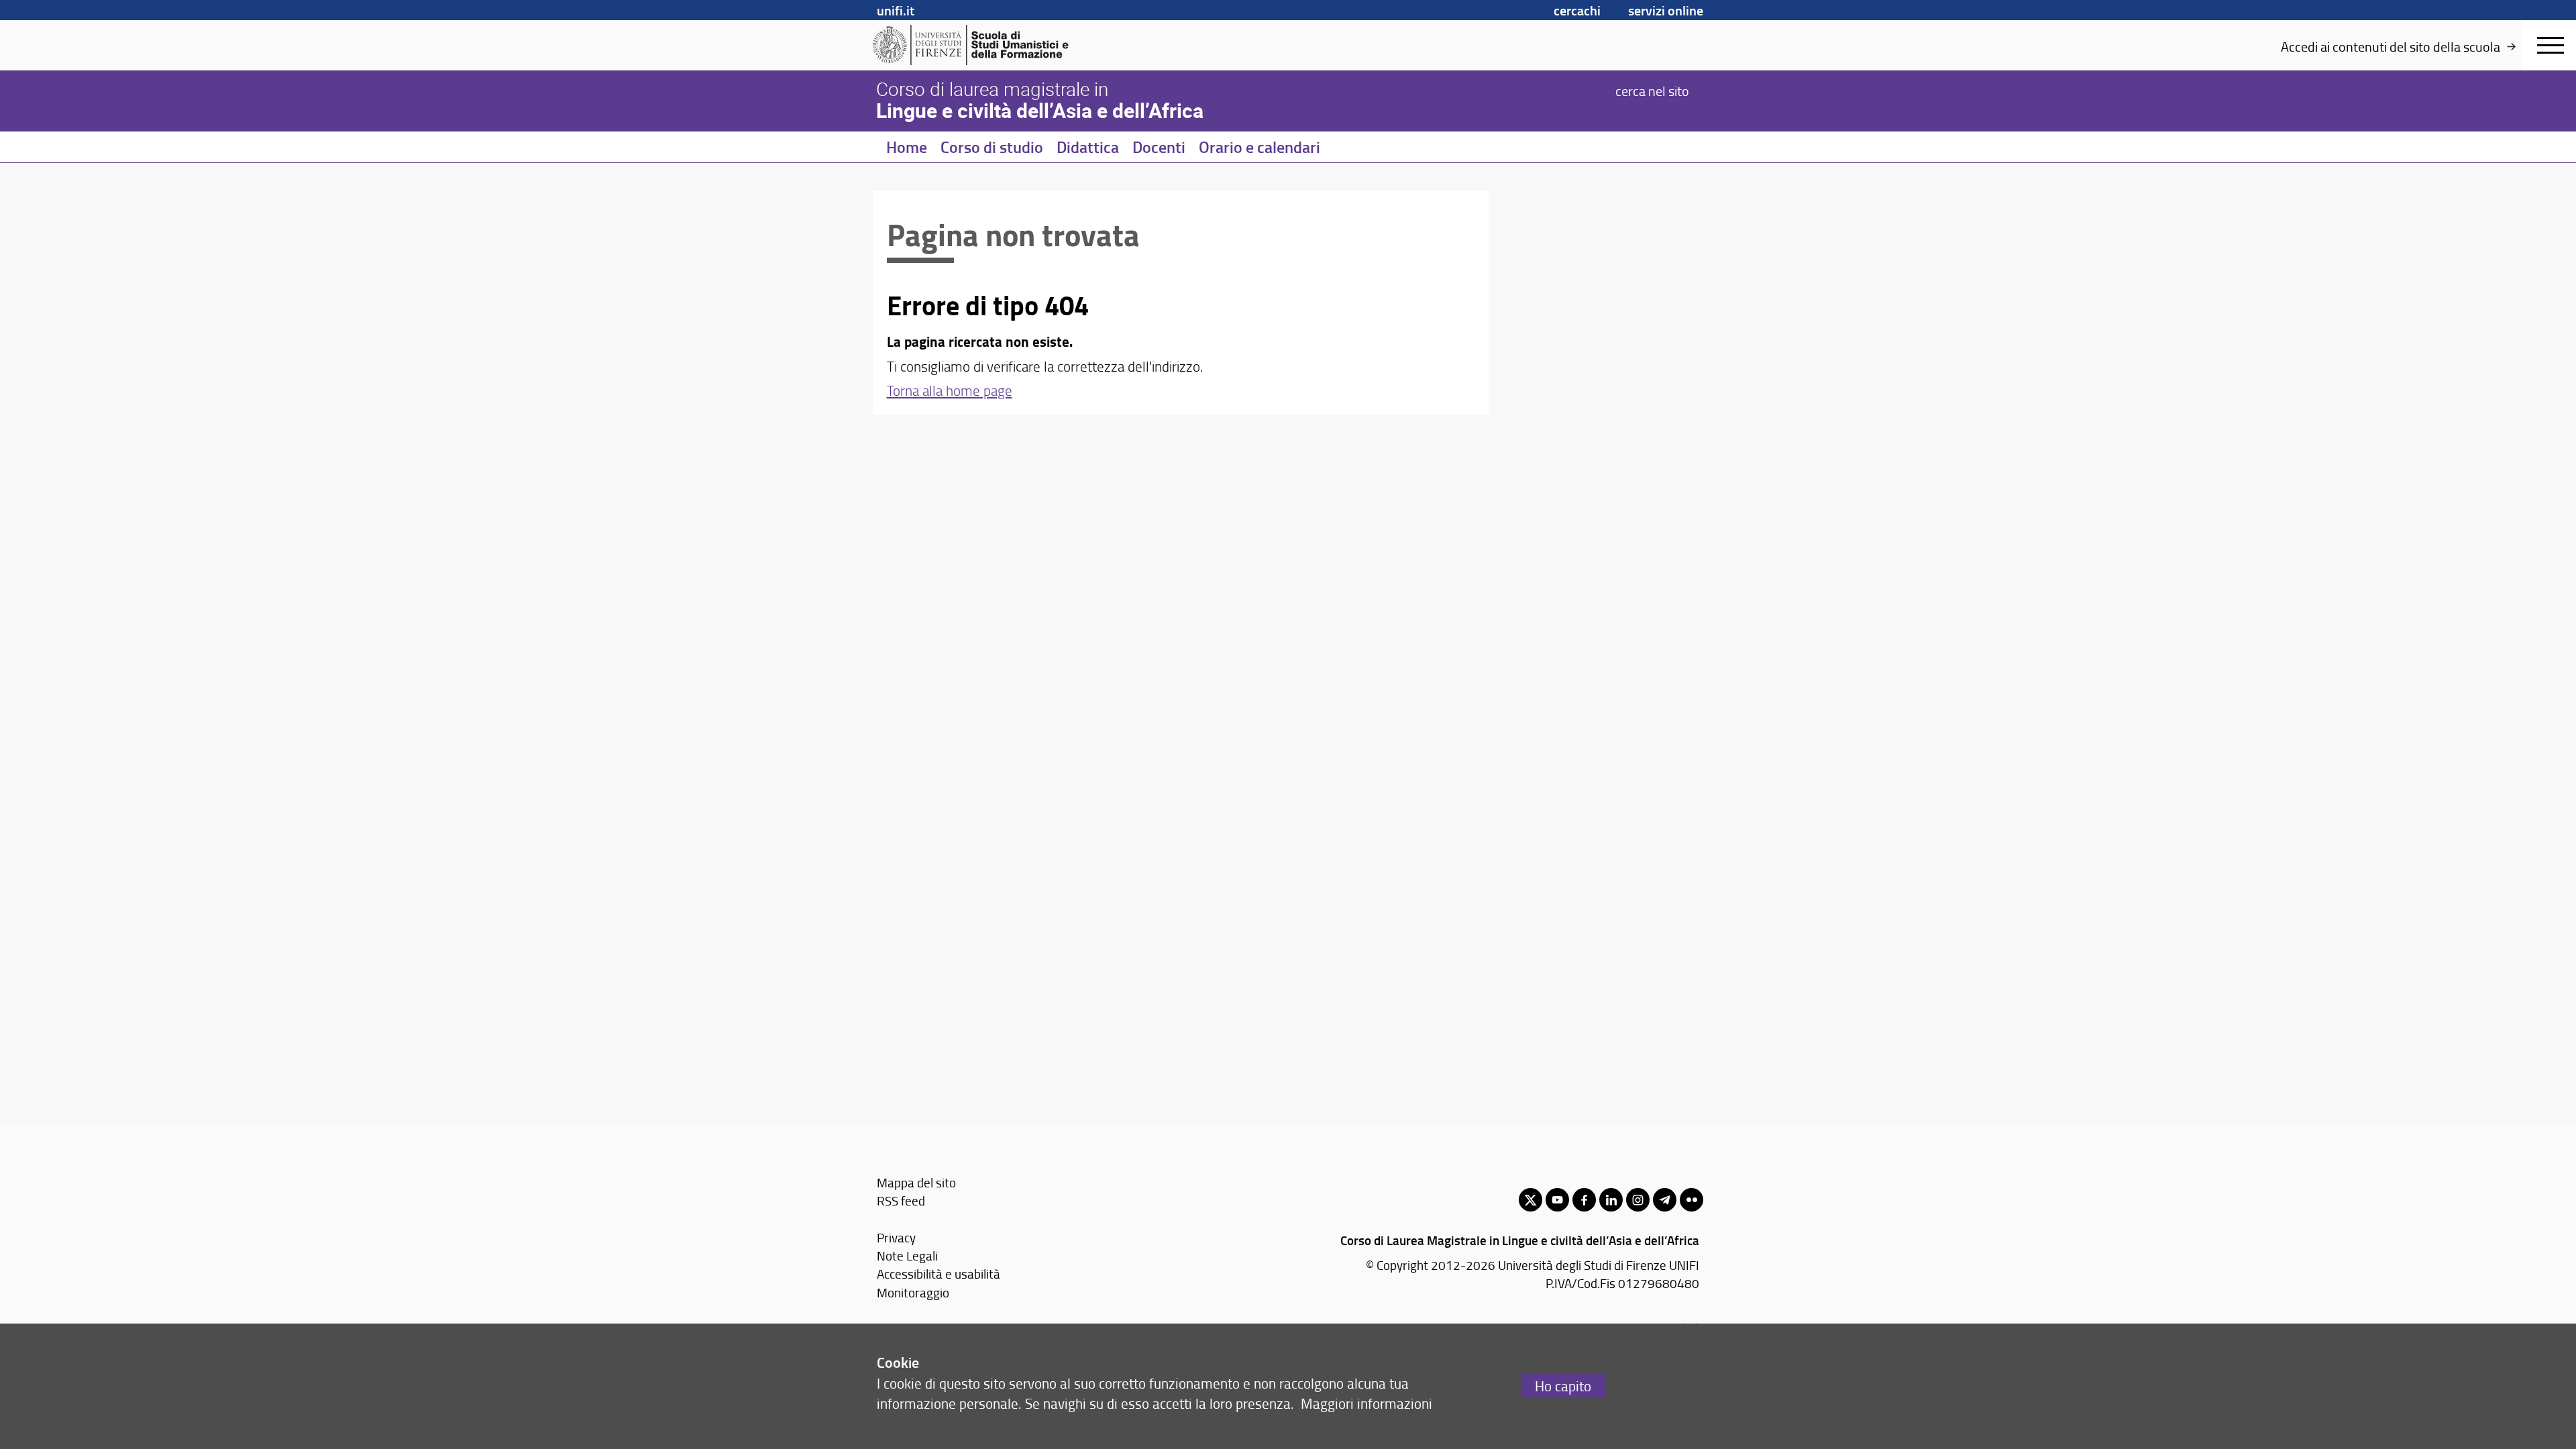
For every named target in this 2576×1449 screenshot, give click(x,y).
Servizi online (1666, 10)
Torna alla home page (950, 390)
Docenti (1159, 147)
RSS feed (901, 1200)
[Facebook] (1584, 1200)
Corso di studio (992, 147)
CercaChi (1577, 10)
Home (907, 147)
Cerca (1652, 90)
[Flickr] (1692, 1200)
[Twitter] (1531, 1200)
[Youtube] (1557, 1200)
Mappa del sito (916, 1182)
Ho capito (1563, 1386)
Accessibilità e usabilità (938, 1274)
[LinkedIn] (1611, 1200)
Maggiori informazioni (1366, 1403)
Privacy (896, 1237)
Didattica (1088, 147)
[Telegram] (1665, 1200)
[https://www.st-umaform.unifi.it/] (976, 45)
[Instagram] (1638, 1200)
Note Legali (907, 1255)
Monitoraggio (913, 1292)
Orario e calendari (1259, 147)
